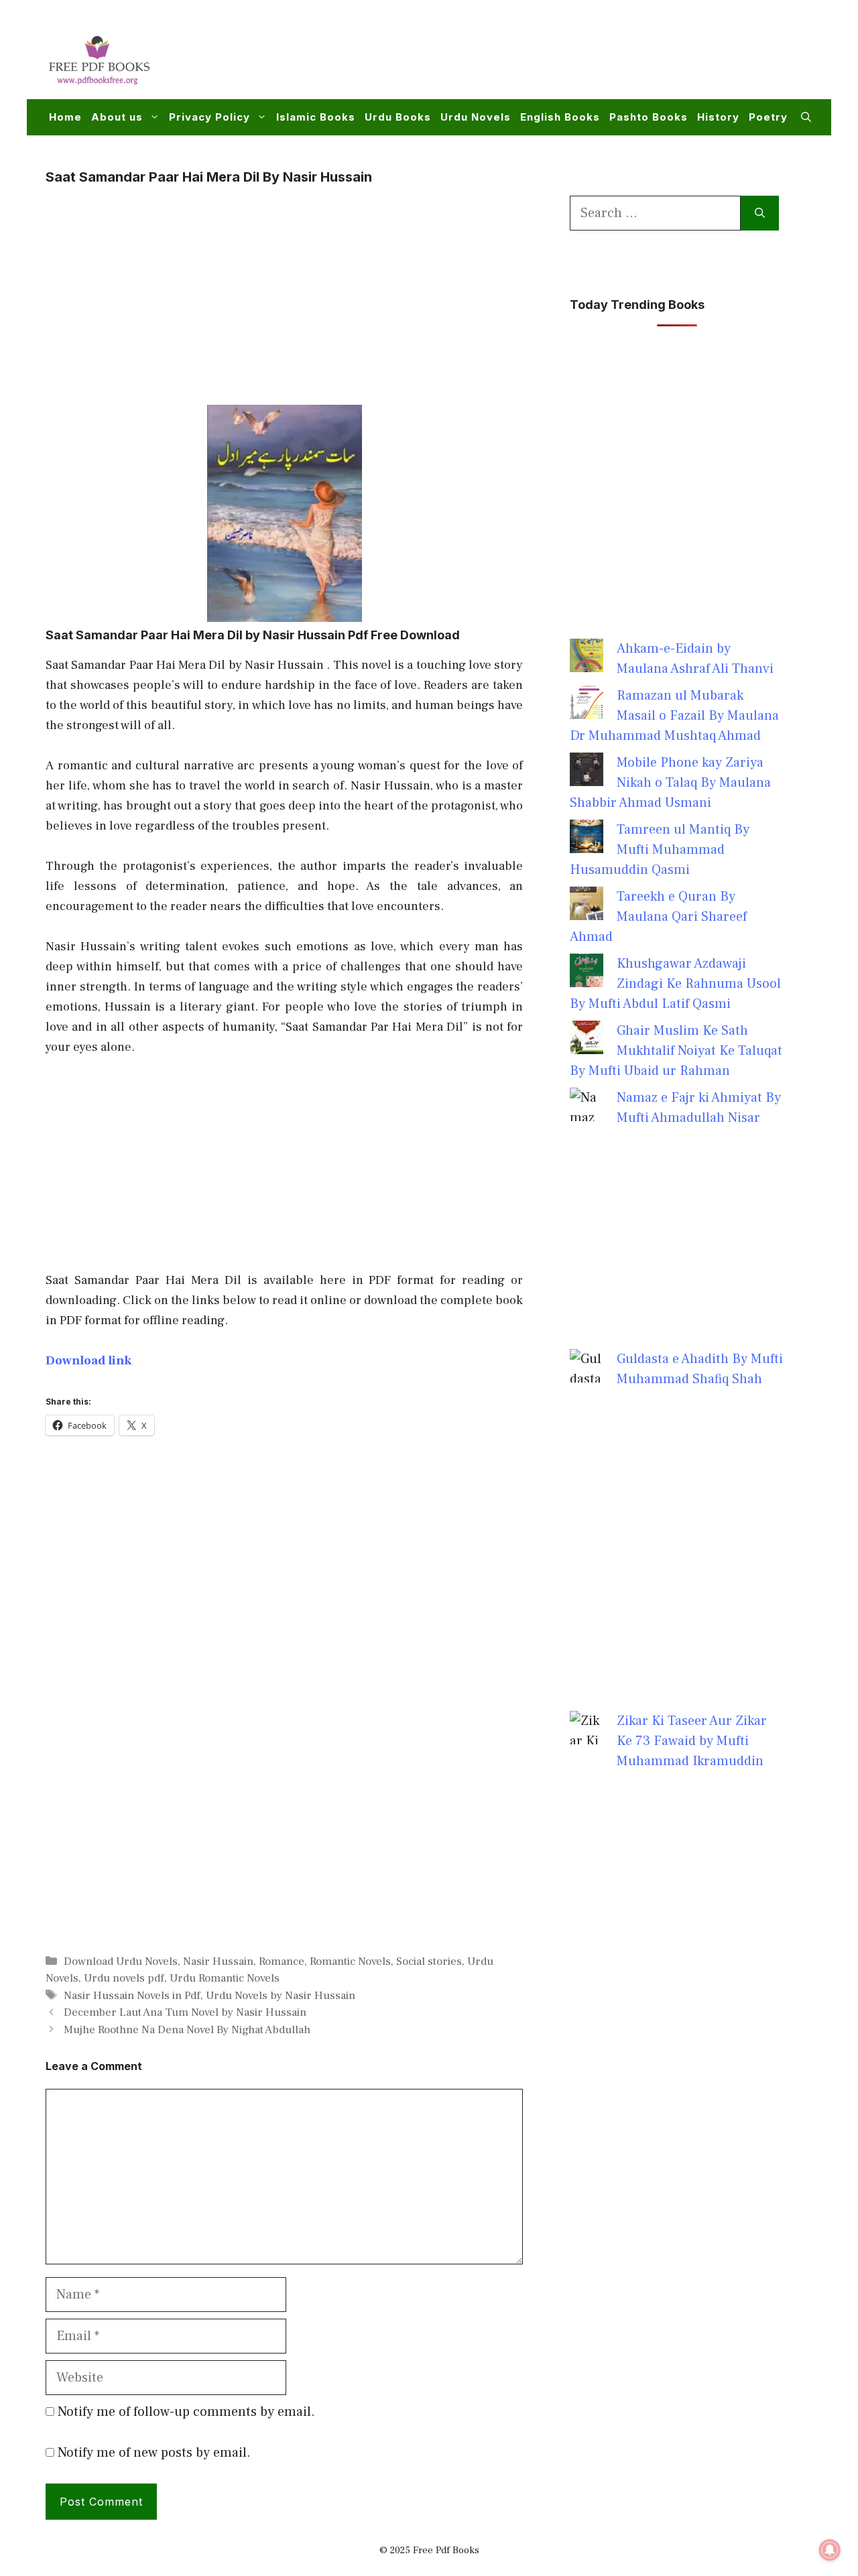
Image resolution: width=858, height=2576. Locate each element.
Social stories (429, 1961)
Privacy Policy (209, 117)
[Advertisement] (567, 58)
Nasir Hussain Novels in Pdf (132, 1996)
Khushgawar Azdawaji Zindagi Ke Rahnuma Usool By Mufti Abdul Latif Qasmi (675, 984)
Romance (282, 1961)
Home (65, 117)
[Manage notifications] (830, 2550)
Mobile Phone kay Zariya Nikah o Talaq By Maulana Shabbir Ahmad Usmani (670, 783)
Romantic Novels (350, 1961)
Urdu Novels (476, 117)
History (718, 117)
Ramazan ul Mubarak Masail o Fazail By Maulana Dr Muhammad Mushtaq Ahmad (674, 716)
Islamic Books (316, 117)
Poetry (768, 117)
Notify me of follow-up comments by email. (186, 2412)
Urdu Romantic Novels (225, 1978)
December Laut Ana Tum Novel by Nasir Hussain (185, 2012)
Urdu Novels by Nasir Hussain (281, 1996)
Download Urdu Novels (121, 1961)
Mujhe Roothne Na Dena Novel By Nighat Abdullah (187, 2030)
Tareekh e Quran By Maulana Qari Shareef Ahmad (658, 917)
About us (117, 117)
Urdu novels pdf (124, 1978)
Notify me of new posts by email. (154, 2453)
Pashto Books (649, 117)
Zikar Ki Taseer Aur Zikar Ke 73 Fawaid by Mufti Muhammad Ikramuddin (692, 1741)
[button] (806, 117)
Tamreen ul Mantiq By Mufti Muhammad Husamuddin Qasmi (660, 850)
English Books (560, 117)
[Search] (760, 213)
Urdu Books (398, 117)
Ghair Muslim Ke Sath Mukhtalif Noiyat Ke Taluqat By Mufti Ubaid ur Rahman (676, 1051)
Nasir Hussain (218, 1961)
